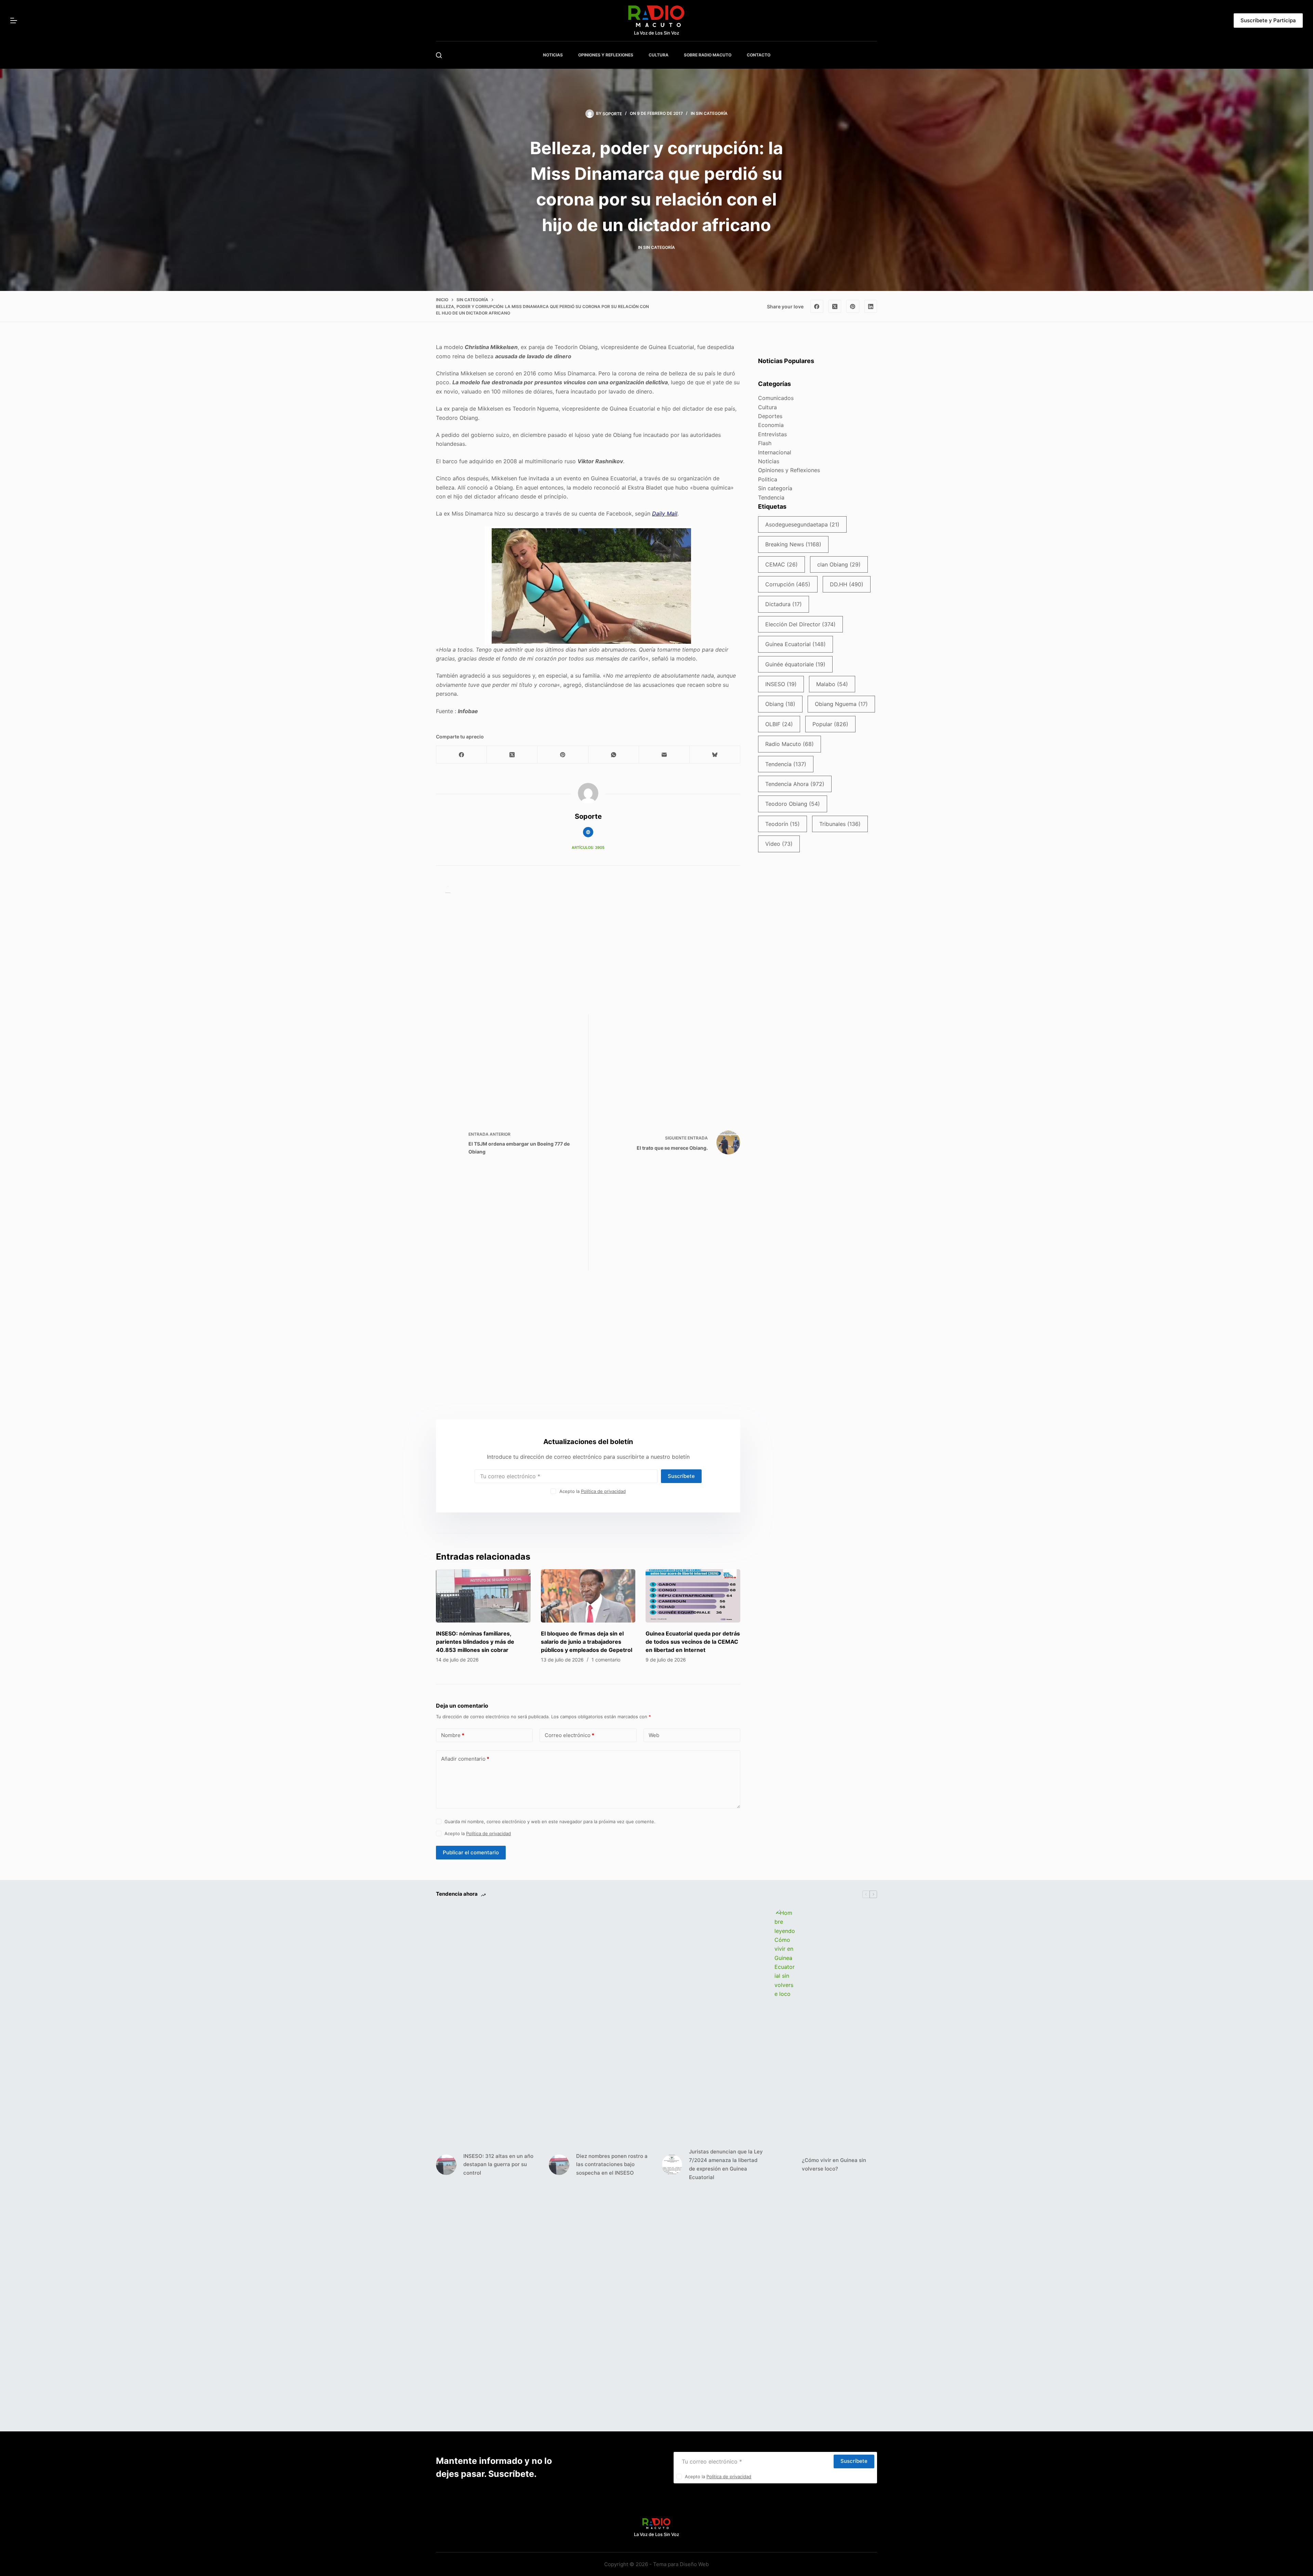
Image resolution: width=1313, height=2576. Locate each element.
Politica (768, 479)
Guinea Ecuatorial (795, 644)
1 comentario (606, 1660)
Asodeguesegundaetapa (802, 524)
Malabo (832, 684)
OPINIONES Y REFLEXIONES (606, 55)
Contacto (759, 55)
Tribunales (840, 824)
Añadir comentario (465, 1759)
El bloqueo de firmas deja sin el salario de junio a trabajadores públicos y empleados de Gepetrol (587, 1642)
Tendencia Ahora (795, 784)
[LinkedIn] (871, 306)
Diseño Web (694, 2564)
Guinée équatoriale (795, 664)
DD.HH (847, 584)
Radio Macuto (790, 744)
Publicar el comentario (471, 1852)
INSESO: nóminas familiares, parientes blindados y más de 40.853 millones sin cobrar (475, 1642)
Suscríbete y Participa (1268, 20)
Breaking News (793, 544)
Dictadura (784, 604)
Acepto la (593, 1491)
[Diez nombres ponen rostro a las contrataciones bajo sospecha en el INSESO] (559, 2165)
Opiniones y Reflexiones (789, 470)
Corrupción (788, 584)
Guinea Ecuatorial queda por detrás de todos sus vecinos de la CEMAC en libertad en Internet (693, 1642)
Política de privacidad (603, 1491)
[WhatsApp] (614, 755)
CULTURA (659, 55)
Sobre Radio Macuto (708, 55)
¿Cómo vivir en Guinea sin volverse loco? (834, 2164)
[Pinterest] (853, 306)
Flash (765, 443)
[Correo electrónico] (664, 755)
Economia (771, 425)
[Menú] (14, 21)
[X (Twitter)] (835, 306)
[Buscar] (439, 55)
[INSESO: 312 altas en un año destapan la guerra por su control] (446, 2165)
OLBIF (779, 724)
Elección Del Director (800, 624)
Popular (830, 724)
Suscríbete (681, 1476)
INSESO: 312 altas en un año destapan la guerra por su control (498, 2165)
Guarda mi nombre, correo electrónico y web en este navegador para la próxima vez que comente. (550, 1821)
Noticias (769, 461)
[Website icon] (588, 832)
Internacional (775, 452)
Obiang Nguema (841, 704)
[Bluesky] (715, 755)
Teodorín (783, 824)
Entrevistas (772, 434)
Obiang (780, 704)
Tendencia (771, 497)
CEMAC (781, 564)
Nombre (453, 1735)
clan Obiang (839, 564)
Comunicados (776, 398)
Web (654, 1735)
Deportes (770, 416)
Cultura (767, 407)
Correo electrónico (569, 1735)
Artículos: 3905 (588, 847)
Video (779, 844)
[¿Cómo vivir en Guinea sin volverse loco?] (785, 2165)
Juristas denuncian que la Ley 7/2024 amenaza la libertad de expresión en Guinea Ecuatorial (726, 2164)
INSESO (781, 684)
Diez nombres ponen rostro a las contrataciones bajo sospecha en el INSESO (612, 2165)
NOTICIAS (553, 55)
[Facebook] (817, 306)
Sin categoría (712, 113)
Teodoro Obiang (793, 804)
